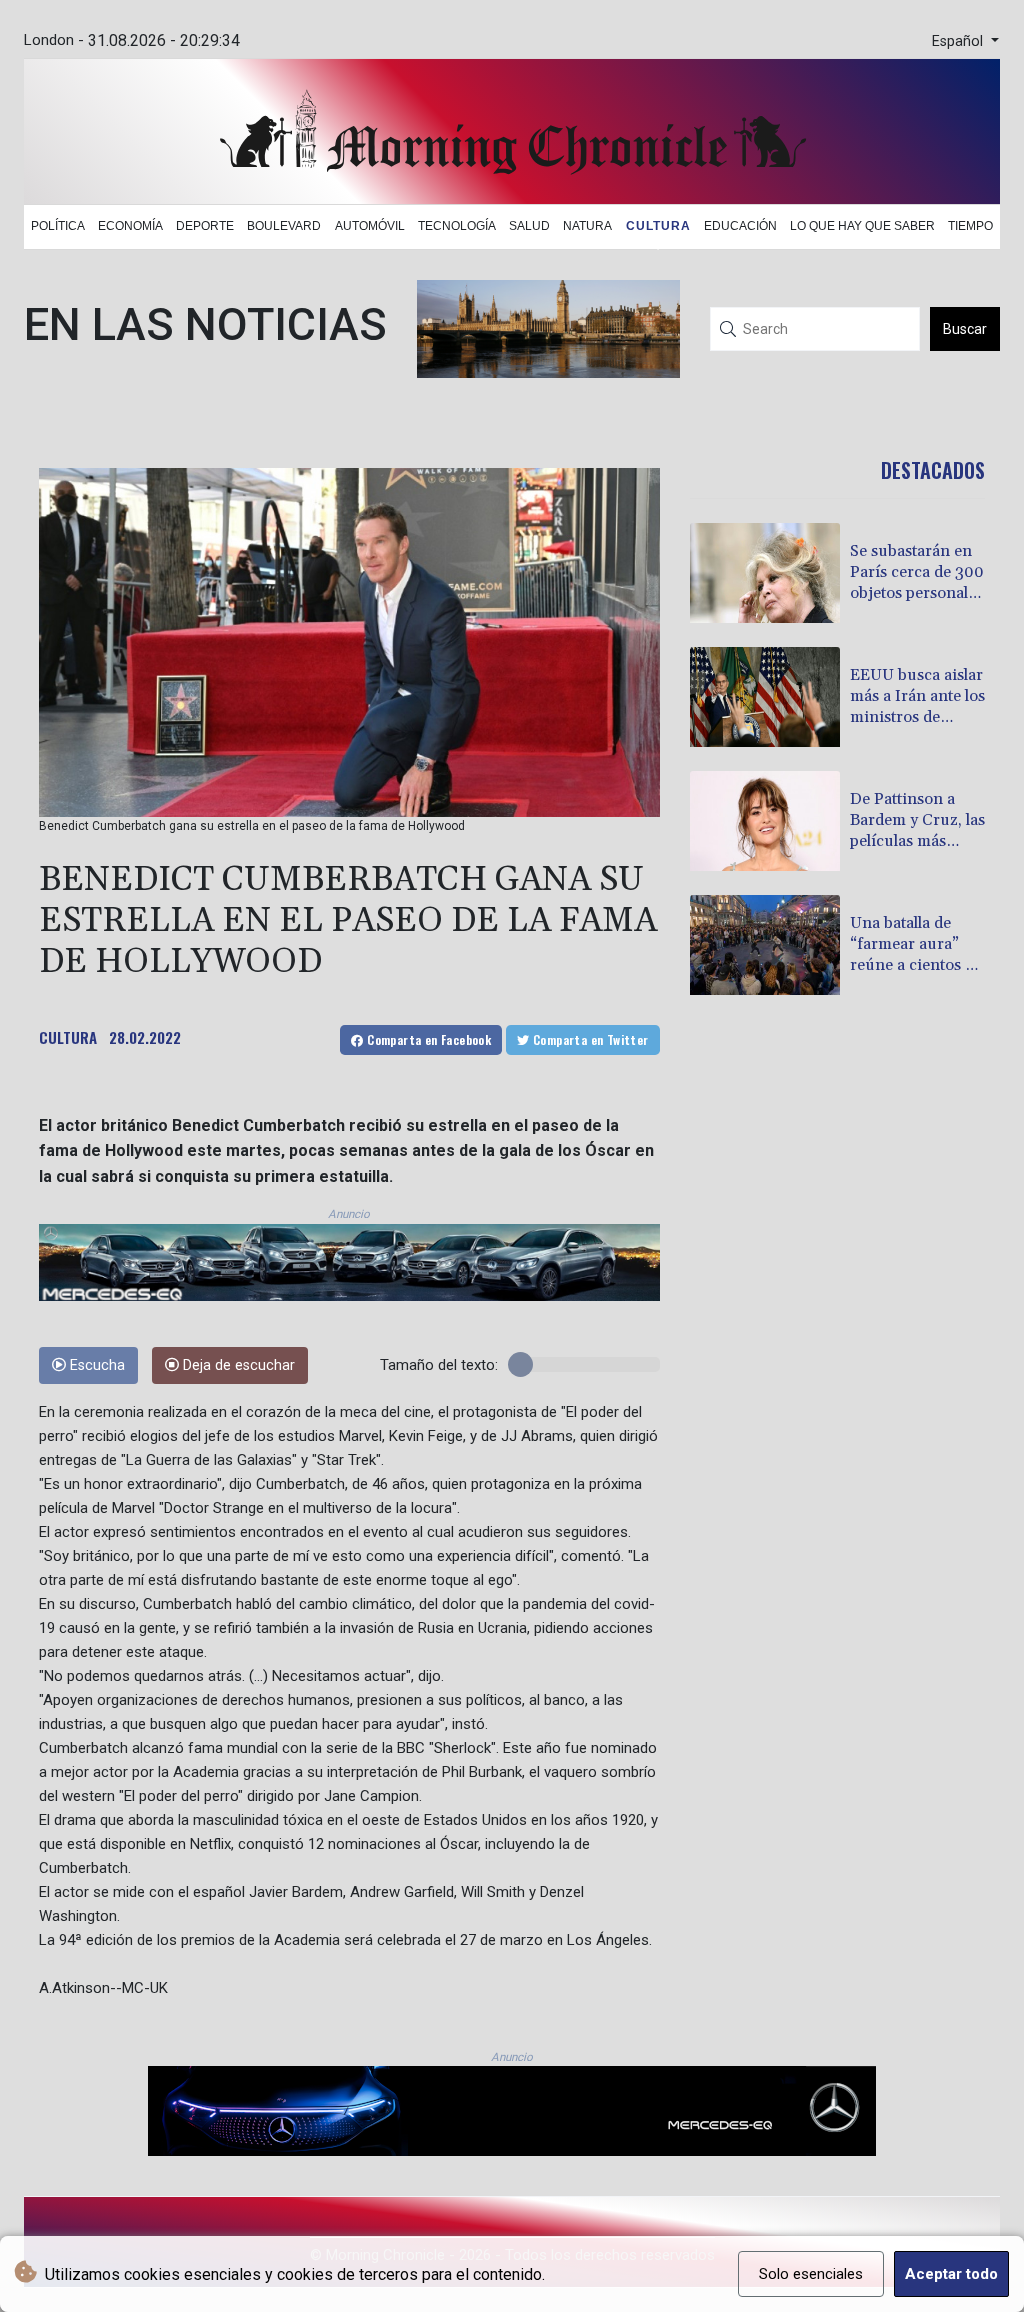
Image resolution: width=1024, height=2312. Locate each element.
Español (959, 41)
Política (58, 226)
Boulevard (284, 226)
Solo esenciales (811, 2274)
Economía (130, 226)
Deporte (205, 226)
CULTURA (68, 1037)
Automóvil (370, 226)
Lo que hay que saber (862, 226)
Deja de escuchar (237, 1365)
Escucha (95, 1365)
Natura (587, 226)
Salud (529, 226)
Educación (740, 226)
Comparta (427, 1039)
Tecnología (457, 226)
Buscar (965, 329)
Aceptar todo (951, 2274)
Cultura (658, 226)
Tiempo (970, 226)
